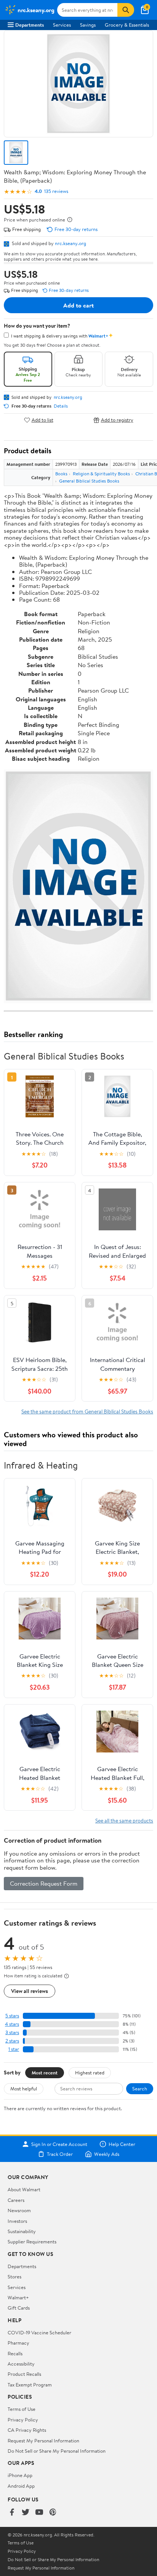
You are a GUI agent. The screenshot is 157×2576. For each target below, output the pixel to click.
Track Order (60, 2154)
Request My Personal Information (43, 2441)
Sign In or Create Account (59, 2144)
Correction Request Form (44, 1883)
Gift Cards (19, 2308)
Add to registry (117, 420)
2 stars (12, 2041)
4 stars (12, 2024)
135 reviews (56, 191)
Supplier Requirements (32, 2241)
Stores (14, 2277)
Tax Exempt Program (30, 2385)
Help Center (122, 2144)
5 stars (12, 2016)
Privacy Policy (23, 2420)
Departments (30, 25)
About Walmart (24, 2189)
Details (61, 406)
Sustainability (22, 2231)
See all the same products (124, 1820)
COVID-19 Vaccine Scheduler (39, 2332)
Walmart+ (18, 2297)
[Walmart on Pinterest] (53, 2513)
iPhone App (20, 2475)
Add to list (42, 420)
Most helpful (24, 2089)
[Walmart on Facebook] (12, 2513)
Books (61, 474)
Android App (21, 2486)
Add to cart (78, 305)
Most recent (45, 2073)
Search (140, 2089)
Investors (17, 2221)
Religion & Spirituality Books (101, 474)
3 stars (12, 2032)
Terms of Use (22, 2409)
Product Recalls (24, 2374)
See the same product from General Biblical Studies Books (87, 1411)
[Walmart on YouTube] (39, 2513)
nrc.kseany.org (70, 243)
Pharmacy (18, 2343)
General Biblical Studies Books (89, 481)
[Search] (126, 10)
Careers (16, 2200)
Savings (88, 25)
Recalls (15, 2353)
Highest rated (90, 2073)
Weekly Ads (107, 2154)
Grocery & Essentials (127, 25)
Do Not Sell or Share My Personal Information (57, 2451)
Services (62, 25)
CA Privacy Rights (27, 2430)
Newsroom (19, 2210)
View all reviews (30, 1991)
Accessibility (21, 2364)
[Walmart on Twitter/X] (26, 2513)
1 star (14, 2049)
